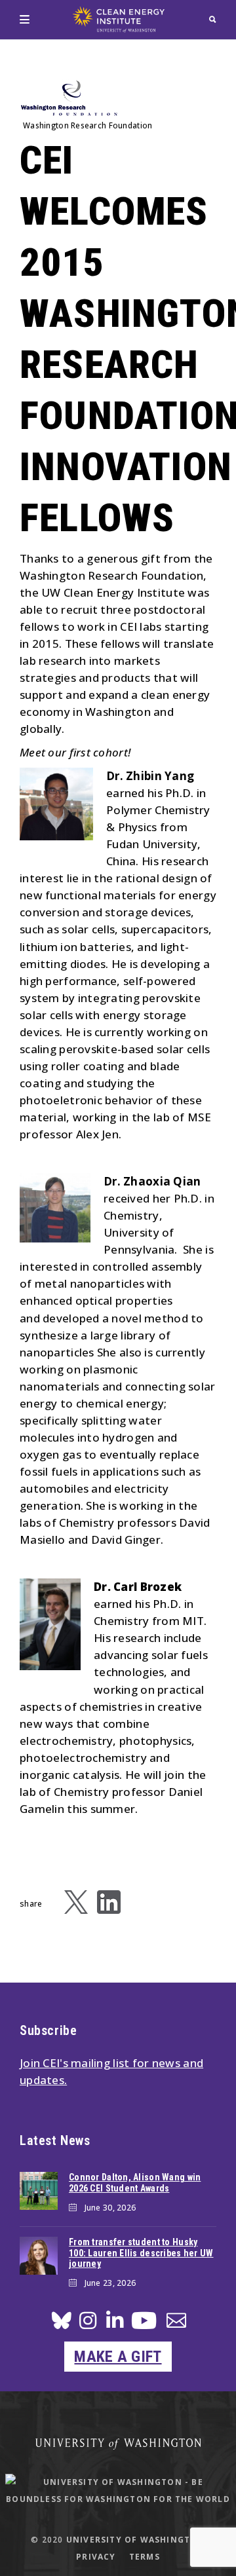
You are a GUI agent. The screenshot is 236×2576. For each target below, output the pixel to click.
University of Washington (136, 2540)
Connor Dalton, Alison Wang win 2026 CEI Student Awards (135, 2183)
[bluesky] (62, 2324)
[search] (213, 19)
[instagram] (88, 2324)
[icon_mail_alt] (176, 2323)
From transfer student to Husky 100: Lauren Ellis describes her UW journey (141, 2253)
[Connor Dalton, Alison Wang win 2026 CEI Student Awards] (39, 2191)
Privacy (96, 2557)
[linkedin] (115, 2324)
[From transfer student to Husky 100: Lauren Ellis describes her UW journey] (39, 2256)
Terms (145, 2557)
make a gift (118, 2357)
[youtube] (144, 2325)
